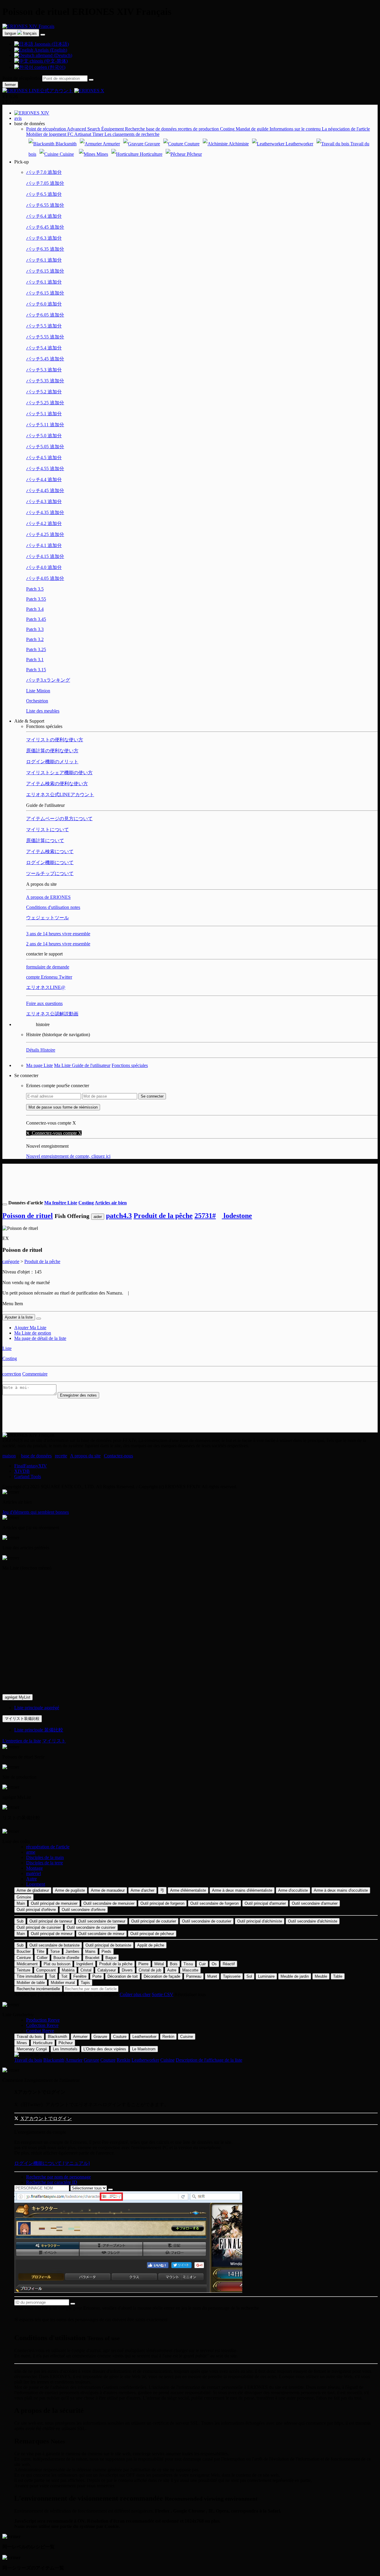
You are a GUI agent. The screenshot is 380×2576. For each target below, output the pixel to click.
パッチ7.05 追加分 (45, 183)
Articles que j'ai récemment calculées (49, 1994)
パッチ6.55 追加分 (45, 205)
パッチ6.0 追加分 (44, 304)
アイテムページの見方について (59, 819)
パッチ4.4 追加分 (44, 480)
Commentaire (35, 1374)
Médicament (27, 1964)
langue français (21, 33)
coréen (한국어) (49, 67)
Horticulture (151, 154)
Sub (20, 1921)
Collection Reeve (42, 2025)
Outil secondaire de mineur (101, 1934)
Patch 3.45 (36, 619)
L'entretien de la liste (22, 1741)
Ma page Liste (39, 1065)
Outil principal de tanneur (51, 1921)
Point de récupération (22, 78)
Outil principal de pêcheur (152, 1934)
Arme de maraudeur (108, 1890)
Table (338, 1976)
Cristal (86, 1970)
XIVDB (22, 1471)
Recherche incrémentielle (38, 1989)
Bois (174, 1964)
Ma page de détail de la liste (40, 1338)
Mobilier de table (31, 1983)
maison (9, 1456)
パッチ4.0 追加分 (44, 567)
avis (18, 118)
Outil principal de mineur (52, 1934)
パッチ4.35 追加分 (45, 512)
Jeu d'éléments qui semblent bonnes (36, 1512)
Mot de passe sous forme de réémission (63, 1107)
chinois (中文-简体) (48, 61)
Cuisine (66, 154)
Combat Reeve (40, 2031)
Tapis (85, 1983)
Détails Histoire (41, 1050)
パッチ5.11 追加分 (45, 425)
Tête (40, 1951)
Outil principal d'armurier (265, 1903)
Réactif (229, 1964)
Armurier (111, 144)
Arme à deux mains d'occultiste (341, 1890)
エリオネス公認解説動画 (52, 1014)
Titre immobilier (30, 1976)
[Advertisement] (190, 1177)
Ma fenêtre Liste (61, 1203)
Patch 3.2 (35, 639)
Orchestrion (37, 701)
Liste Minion (38, 691)
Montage (34, 1868)
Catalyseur (107, 1970)
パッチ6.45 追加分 (45, 227)
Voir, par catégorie (101, 1994)
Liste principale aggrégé (37, 1708)
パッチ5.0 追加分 (44, 436)
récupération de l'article (48, 1847)
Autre (31, 1879)
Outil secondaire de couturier (207, 1921)
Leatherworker (299, 144)
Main (21, 1903)
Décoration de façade (162, 1976)
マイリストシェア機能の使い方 (59, 773)
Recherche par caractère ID (52, 2182)
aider (98, 1217)
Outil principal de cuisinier (39, 1927)
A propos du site (85, 1456)
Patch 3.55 (36, 599)
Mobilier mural (63, 1983)
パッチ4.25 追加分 (45, 534)
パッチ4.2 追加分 (44, 523)
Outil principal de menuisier (54, 1903)
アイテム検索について (50, 851)
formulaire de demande (48, 967)
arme (31, 1852)
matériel (34, 1873)
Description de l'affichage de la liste (209, 2060)
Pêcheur (194, 154)
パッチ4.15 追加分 (45, 556)
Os (214, 1964)
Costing (86, 1203)
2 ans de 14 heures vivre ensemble (58, 944)
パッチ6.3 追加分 (44, 238)
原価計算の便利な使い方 (52, 751)
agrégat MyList (18, 1697)
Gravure (152, 144)
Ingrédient (85, 1964)
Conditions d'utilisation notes (53, 907)
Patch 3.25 (36, 649)
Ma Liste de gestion (33, 1333)
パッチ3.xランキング (48, 680)
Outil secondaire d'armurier (315, 1903)
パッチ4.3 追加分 (44, 501)
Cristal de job (150, 1970)
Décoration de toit (123, 1976)
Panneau (194, 1976)
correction (12, 1374)
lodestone (237, 1216)
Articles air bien (111, 1203)
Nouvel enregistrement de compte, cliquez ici (68, 1156)
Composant (46, 1970)
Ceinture (24, 1958)
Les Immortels (65, 2049)
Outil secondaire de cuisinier (91, 1927)
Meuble (321, 1976)
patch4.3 (119, 1216)
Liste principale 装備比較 (39, 1730)
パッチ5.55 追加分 (45, 337)
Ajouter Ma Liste (30, 1328)
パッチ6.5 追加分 (44, 194)
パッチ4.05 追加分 (45, 578)
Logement (36, 1884)
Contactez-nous (118, 1456)
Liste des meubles (43, 711)
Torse (55, 1951)
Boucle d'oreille (66, 1958)
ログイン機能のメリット (52, 762)
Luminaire (266, 1976)
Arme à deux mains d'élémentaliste (242, 1890)
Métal (159, 1964)
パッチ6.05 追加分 (45, 315)
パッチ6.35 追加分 (45, 249)
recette (61, 1456)
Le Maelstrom (144, 2049)
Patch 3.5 (35, 589)
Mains (90, 1951)
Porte (97, 1976)
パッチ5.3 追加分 (44, 370)
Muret (212, 1976)
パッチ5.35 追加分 (45, 381)
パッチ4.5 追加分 (44, 458)
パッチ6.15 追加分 (45, 271)
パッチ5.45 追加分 (45, 359)
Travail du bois (29, 2037)
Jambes (72, 1951)
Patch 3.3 (35, 629)
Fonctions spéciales (130, 1065)
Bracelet (92, 1958)
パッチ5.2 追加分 (44, 392)
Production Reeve (43, 2020)
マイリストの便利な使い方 (55, 740)
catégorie (11, 1261)
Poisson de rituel (28, 1216)
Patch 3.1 (35, 660)
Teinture (23, 1970)
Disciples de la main (45, 1857)
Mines (102, 154)
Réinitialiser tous (190, 1994)
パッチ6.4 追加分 (44, 216)
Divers (127, 1970)
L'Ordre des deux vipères (105, 2049)
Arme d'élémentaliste (188, 1890)
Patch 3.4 (35, 609)
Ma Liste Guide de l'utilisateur (82, 1065)
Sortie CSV (163, 1994)
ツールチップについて (50, 873)
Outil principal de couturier (154, 1921)
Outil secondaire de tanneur (102, 1921)
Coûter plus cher (135, 1994)
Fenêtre (80, 1976)
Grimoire (24, 1897)
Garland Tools (28, 1477)
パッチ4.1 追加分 (44, 545)
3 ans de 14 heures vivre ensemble (58, 934)
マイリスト (54, 1741)
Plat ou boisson (57, 1964)
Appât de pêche (151, 1945)
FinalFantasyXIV (31, 1466)
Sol (249, 1976)
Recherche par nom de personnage (58, 2177)
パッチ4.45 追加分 (45, 490)
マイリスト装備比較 (22, 1719)
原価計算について (45, 841)
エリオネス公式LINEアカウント (60, 795)
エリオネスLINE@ (46, 987)
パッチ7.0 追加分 (44, 172)
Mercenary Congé (32, 2049)
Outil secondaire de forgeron (214, 1903)
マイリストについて (47, 830)
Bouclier (24, 1951)
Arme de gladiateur (33, 1890)
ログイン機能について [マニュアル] (52, 2163)
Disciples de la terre (45, 1863)
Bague (111, 1958)
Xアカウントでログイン (46, 2118)
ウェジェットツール (47, 918)
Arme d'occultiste (293, 1890)
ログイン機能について (50, 862)
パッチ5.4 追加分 (44, 348)
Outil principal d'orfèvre (36, 1910)
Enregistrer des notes (78, 1395)
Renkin (168, 2037)
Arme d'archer (142, 1890)
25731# (205, 1216)
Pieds (106, 1951)
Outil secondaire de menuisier (109, 1903)
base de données (36, 1456)
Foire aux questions (44, 1003)
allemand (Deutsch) (53, 55)
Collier (42, 1958)
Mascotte (190, 1970)
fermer (10, 85)
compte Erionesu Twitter (49, 977)
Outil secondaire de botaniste (54, 1945)
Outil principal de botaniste (108, 1945)
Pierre (143, 1964)
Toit (52, 1976)
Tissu (188, 1964)
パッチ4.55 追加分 (45, 469)
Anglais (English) (50, 50)
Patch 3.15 (36, 670)
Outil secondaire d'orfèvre (84, 1910)
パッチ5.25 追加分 (45, 403)
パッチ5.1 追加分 (44, 414)
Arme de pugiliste (70, 1890)
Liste (7, 1348)
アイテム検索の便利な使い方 (57, 784)
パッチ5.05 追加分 (45, 447)
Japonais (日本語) (51, 44)
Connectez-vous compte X (56, 1133)
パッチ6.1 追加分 (44, 260)
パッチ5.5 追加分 (44, 326)
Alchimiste (238, 144)
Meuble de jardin (295, 1976)
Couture (191, 144)
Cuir (202, 1964)
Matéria (68, 1970)
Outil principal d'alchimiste (260, 1921)
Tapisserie (232, 1976)
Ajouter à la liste (19, 1317)
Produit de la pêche (163, 1216)
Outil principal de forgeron (162, 1903)
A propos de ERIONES (48, 897)
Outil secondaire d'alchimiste (313, 1921)
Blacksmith (65, 144)
